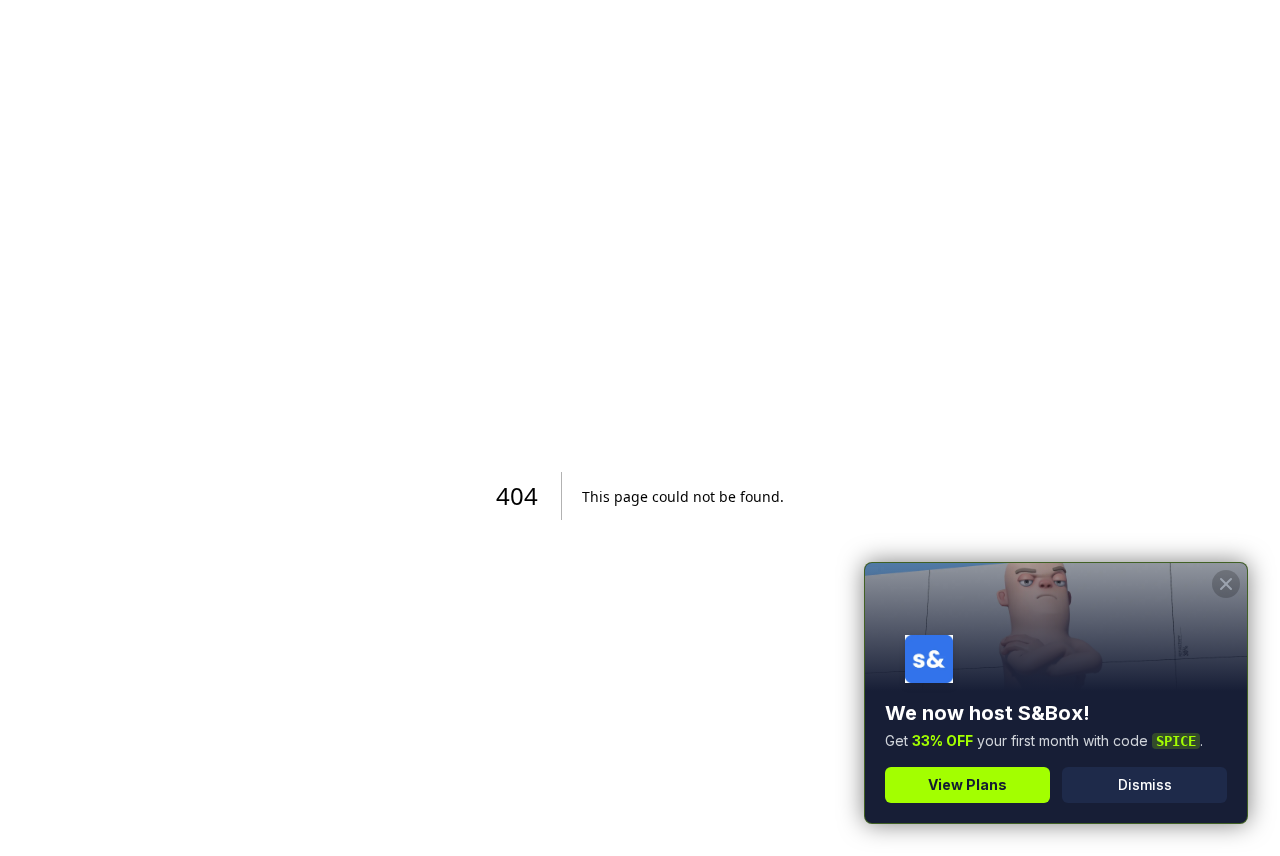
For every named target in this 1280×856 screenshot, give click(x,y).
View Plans (967, 784)
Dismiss (1145, 784)
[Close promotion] (1226, 584)
